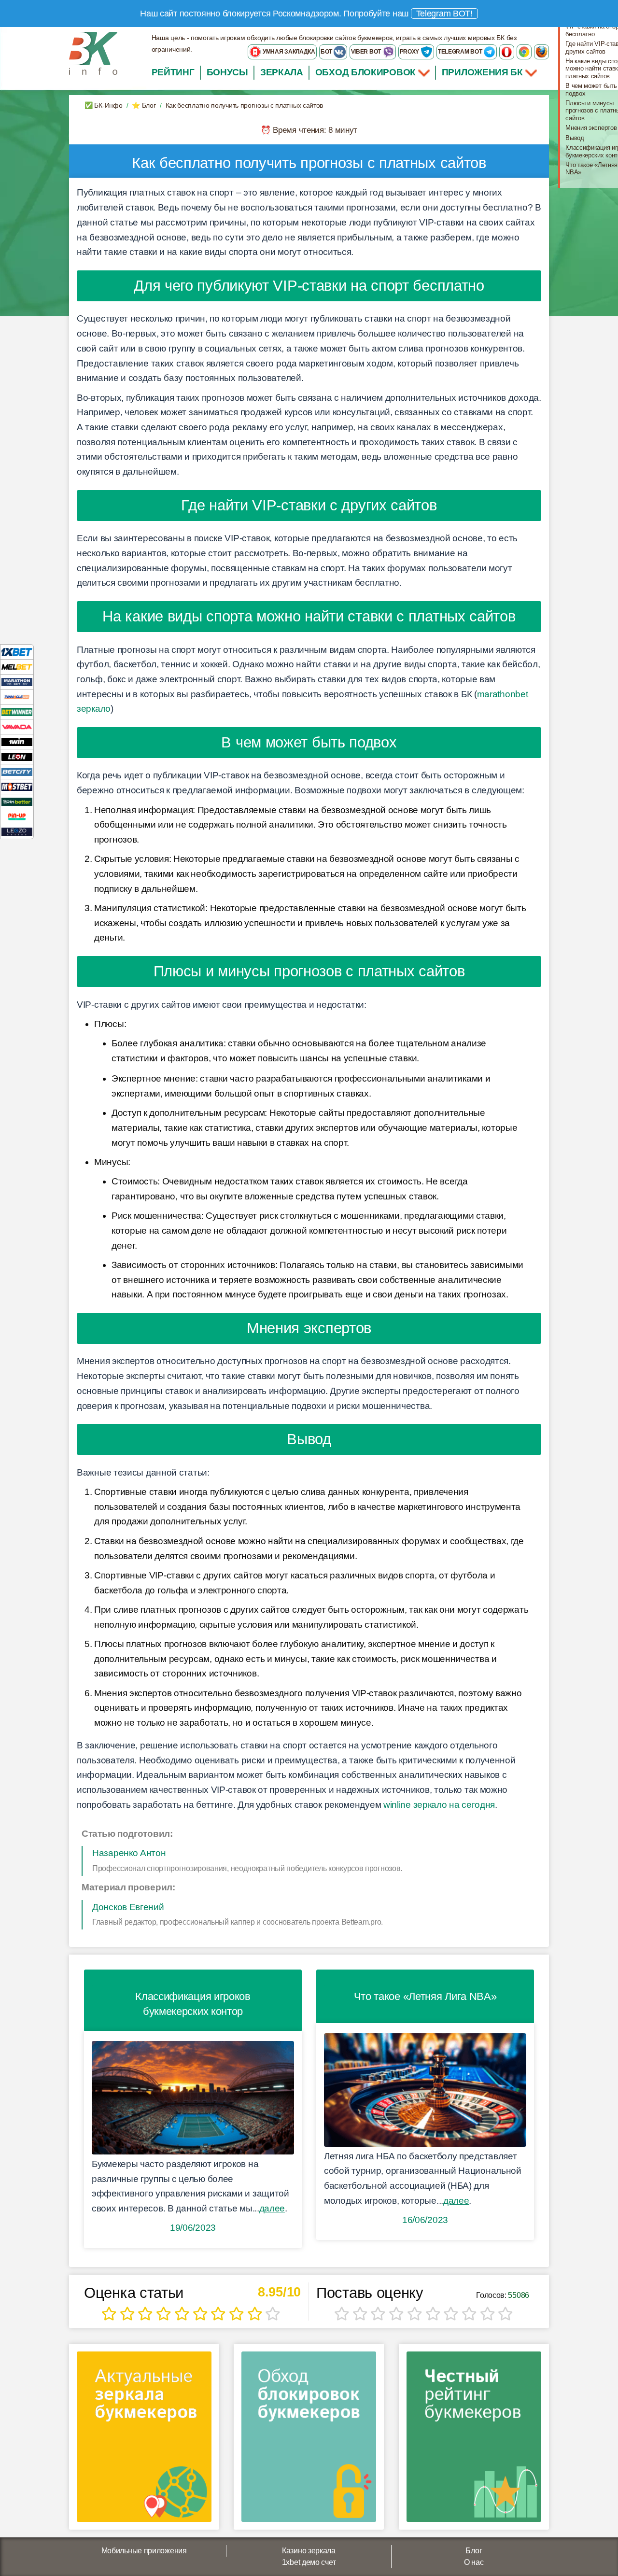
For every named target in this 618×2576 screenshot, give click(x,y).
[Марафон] (17, 682)
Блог (474, 2551)
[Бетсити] (17, 771)
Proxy (410, 52)
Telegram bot (461, 52)
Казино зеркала (309, 2551)
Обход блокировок (365, 72)
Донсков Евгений (128, 1907)
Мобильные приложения (144, 2551)
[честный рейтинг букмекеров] (474, 2440)
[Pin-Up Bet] (17, 816)
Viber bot (367, 52)
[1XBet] (17, 652)
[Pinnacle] (17, 697)
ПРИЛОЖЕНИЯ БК (484, 72)
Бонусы (227, 72)
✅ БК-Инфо (103, 105)
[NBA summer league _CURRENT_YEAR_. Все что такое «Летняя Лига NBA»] (425, 2090)
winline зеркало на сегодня (439, 1805)
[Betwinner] (17, 711)
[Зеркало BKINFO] (93, 53)
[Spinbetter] (17, 801)
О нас (474, 2562)
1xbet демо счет (309, 2562)
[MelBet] (17, 667)
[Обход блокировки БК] (309, 2440)
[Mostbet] (17, 786)
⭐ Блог (144, 105)
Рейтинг (173, 72)
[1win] (17, 741)
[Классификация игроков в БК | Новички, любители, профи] (193, 2098)
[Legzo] (17, 831)
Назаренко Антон (129, 1853)
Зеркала (282, 72)
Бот (327, 52)
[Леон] (17, 756)
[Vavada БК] (17, 726)
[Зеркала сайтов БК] (144, 2440)
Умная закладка (288, 52)
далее (272, 2208)
